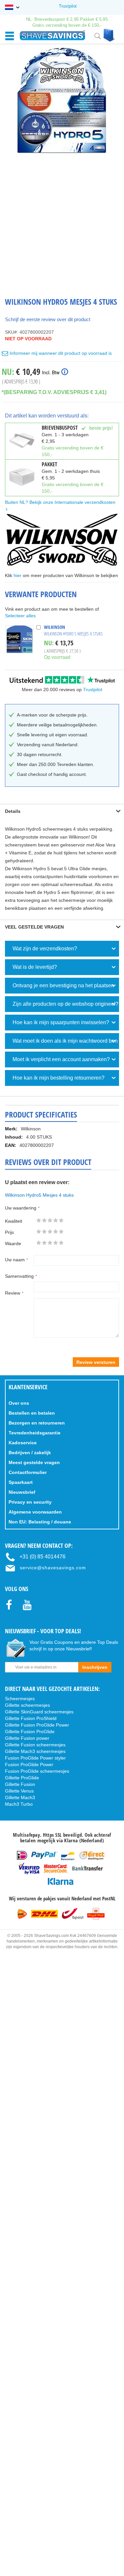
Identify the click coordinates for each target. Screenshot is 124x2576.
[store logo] (52, 35)
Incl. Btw (51, 372)
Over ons (19, 1403)
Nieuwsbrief (22, 1492)
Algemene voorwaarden (35, 1512)
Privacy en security (30, 1502)
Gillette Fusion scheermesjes (35, 1745)
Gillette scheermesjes (27, 1705)
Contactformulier (28, 1472)
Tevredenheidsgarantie (35, 1433)
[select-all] (20, 616)
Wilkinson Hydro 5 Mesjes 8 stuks (73, 634)
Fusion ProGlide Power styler (35, 1758)
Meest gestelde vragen (34, 1462)
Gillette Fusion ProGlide (30, 1732)
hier (18, 575)
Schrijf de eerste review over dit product (48, 319)
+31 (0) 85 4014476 (42, 1557)
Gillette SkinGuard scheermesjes (39, 1712)
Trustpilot (68, 6)
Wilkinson (55, 627)
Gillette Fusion (20, 1784)
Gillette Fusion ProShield (31, 1718)
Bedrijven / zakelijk (30, 1453)
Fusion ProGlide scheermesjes (37, 1771)
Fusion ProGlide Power (29, 1764)
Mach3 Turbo (19, 1804)
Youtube (30, 1617)
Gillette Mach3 (20, 1797)
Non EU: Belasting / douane (40, 1522)
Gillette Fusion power (27, 1738)
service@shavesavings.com (53, 1568)
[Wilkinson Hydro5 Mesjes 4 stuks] (62, 100)
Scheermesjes (20, 1699)
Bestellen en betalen (32, 1413)
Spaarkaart (21, 1482)
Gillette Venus (19, 1791)
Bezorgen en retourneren (37, 1423)
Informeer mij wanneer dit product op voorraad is (60, 353)
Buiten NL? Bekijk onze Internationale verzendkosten (60, 502)
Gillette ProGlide (22, 1778)
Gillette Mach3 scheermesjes (35, 1751)
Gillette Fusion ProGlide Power (37, 1725)
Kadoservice (23, 1443)
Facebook (12, 1616)
